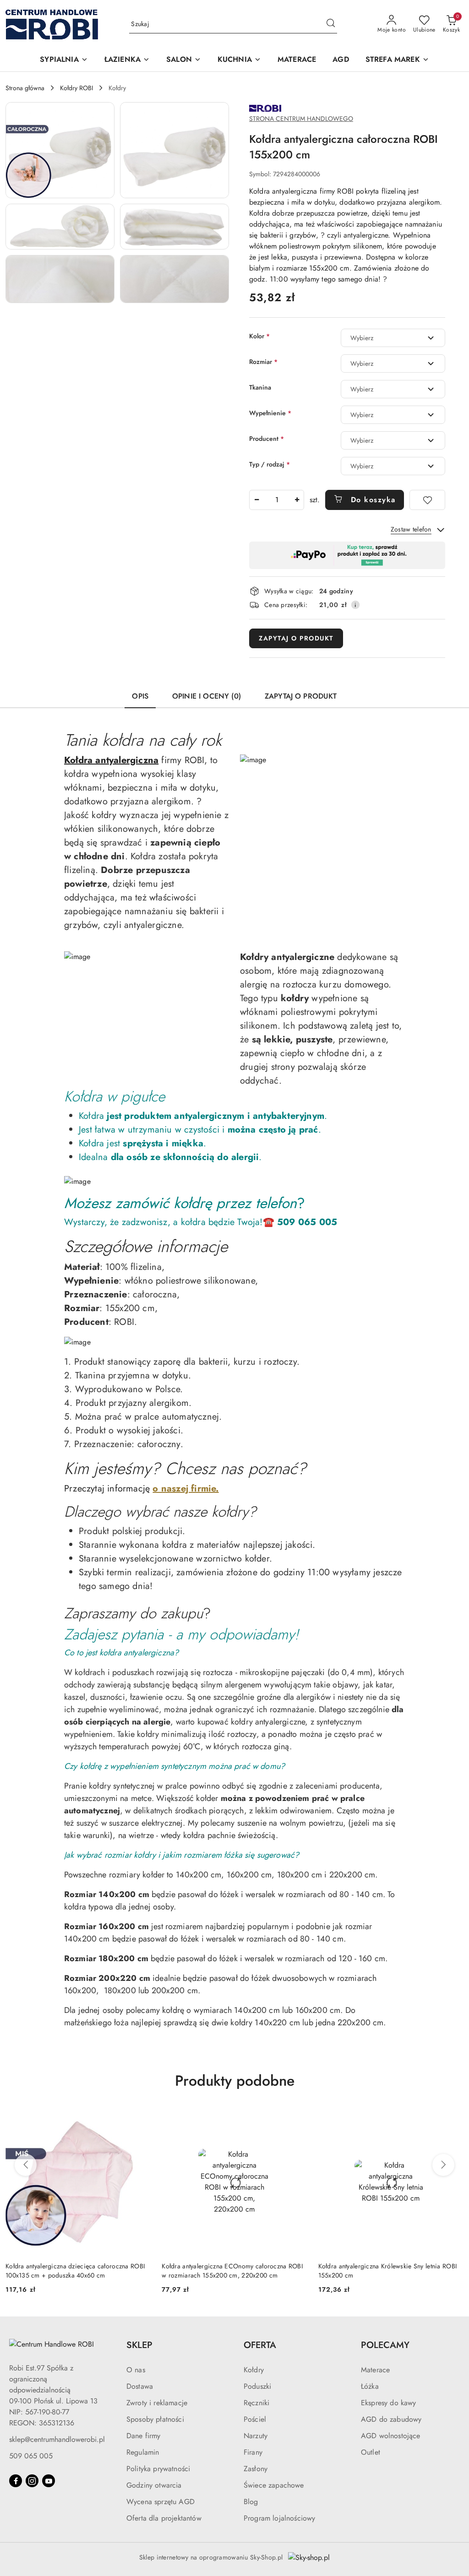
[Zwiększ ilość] (297, 500)
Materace (375, 2370)
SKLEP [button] (139, 2345)
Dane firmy (144, 2436)
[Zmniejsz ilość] (256, 500)
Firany (253, 2452)
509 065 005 (31, 2456)
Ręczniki (256, 2403)
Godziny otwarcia (154, 2485)
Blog (251, 2502)
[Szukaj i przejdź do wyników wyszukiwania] (331, 24)
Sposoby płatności (155, 2419)
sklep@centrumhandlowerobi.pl (57, 2439)
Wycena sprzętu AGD (161, 2502)
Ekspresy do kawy (389, 2403)
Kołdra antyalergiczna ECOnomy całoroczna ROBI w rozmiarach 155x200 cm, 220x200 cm (76, 2271)
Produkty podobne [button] (235, 2081)
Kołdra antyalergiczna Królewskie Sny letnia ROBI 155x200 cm (231, 2271)
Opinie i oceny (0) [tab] (207, 696)
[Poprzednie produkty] (26, 2165)
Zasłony (256, 2469)
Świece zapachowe (274, 2485)
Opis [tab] (140, 696)
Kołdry (254, 2370)
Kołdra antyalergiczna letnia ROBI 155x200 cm (384, 2266)
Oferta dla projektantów (164, 2518)
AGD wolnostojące (391, 2436)
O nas (136, 2370)
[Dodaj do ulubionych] (427, 500)
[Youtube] (49, 2481)
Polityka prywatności (158, 2469)
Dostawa (140, 2386)
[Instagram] (32, 2481)
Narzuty (256, 2436)
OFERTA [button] (260, 2345)
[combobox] (393, 338)
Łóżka (370, 2386)
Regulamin (143, 2452)
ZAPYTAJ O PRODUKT (296, 638)
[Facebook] (16, 2481)
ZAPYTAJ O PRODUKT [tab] (301, 696)
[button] (64, 60)
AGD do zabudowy (391, 2419)
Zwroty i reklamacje (157, 2403)
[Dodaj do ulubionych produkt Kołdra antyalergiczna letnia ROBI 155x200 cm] (453, 2120)
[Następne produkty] (443, 2165)
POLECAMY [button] (385, 2345)
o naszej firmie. (185, 1489)
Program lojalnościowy (279, 2518)
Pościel (255, 2419)
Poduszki (257, 2386)
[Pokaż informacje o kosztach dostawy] (355, 605)
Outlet (371, 2452)
